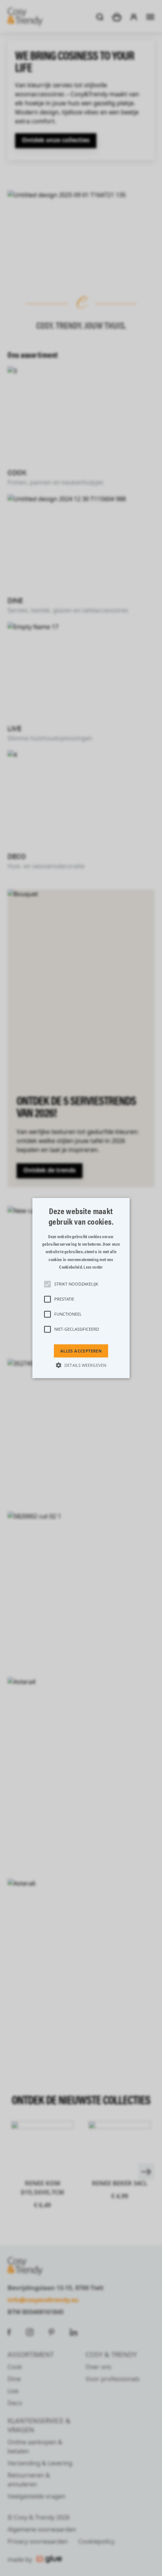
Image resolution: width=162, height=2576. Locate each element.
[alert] (81, 1288)
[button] (81, 1288)
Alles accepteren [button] (81, 1351)
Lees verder (93, 1267)
